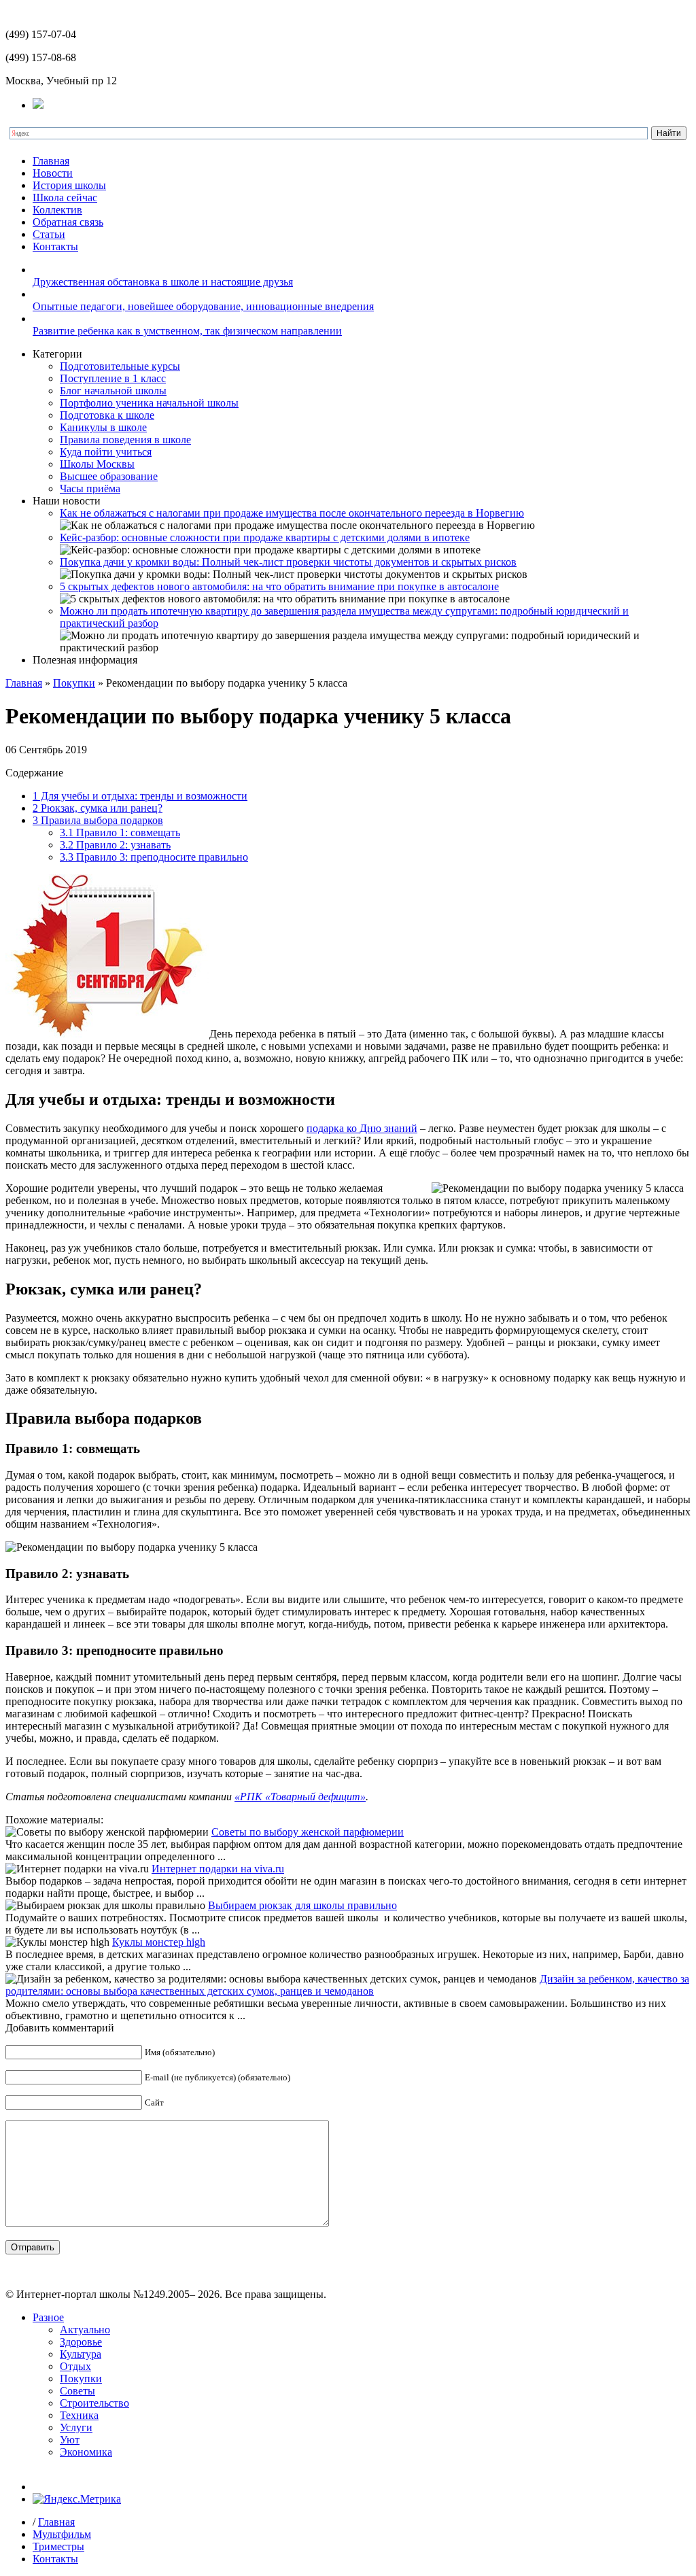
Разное (48, 2317)
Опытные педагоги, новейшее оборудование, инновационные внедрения (203, 306)
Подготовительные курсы (120, 366)
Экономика (86, 2452)
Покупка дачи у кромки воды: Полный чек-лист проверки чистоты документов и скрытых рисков (288, 562)
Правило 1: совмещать (120, 832)
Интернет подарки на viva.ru (218, 1869)
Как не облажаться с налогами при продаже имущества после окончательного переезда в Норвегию (292, 513)
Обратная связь (68, 222)
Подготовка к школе (107, 415)
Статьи (49, 234)
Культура (81, 2354)
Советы (77, 2391)
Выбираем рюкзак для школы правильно (302, 1905)
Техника (79, 2415)
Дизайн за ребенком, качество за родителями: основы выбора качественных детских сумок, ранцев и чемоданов (347, 1985)
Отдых (75, 2366)
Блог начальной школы (113, 391)
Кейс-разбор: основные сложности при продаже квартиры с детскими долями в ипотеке (265, 537)
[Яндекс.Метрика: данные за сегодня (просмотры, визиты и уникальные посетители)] (77, 2499)
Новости (53, 173)
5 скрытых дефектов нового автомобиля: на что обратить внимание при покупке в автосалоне (279, 586)
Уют (70, 2440)
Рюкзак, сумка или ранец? (98, 808)
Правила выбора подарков (98, 820)
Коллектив (57, 210)
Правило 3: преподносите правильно (154, 857)
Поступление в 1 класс (113, 378)
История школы (69, 185)
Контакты (55, 246)
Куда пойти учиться (106, 452)
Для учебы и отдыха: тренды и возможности (140, 796)
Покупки (74, 683)
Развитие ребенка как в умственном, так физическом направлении (187, 331)
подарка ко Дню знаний (362, 1128)
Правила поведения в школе (125, 440)
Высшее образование (109, 476)
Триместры (58, 2546)
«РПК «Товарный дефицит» (300, 1797)
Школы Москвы (97, 464)
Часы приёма (90, 488)
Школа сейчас (65, 198)
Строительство (94, 2403)
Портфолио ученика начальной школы (149, 403)
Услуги (76, 2427)
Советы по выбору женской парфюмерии (308, 1832)
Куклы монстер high (159, 1942)
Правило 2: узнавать (115, 845)
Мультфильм (62, 2534)
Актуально (85, 2330)
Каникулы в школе (103, 427)
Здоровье (81, 2342)
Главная (51, 161)
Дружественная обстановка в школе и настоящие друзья (163, 282)
